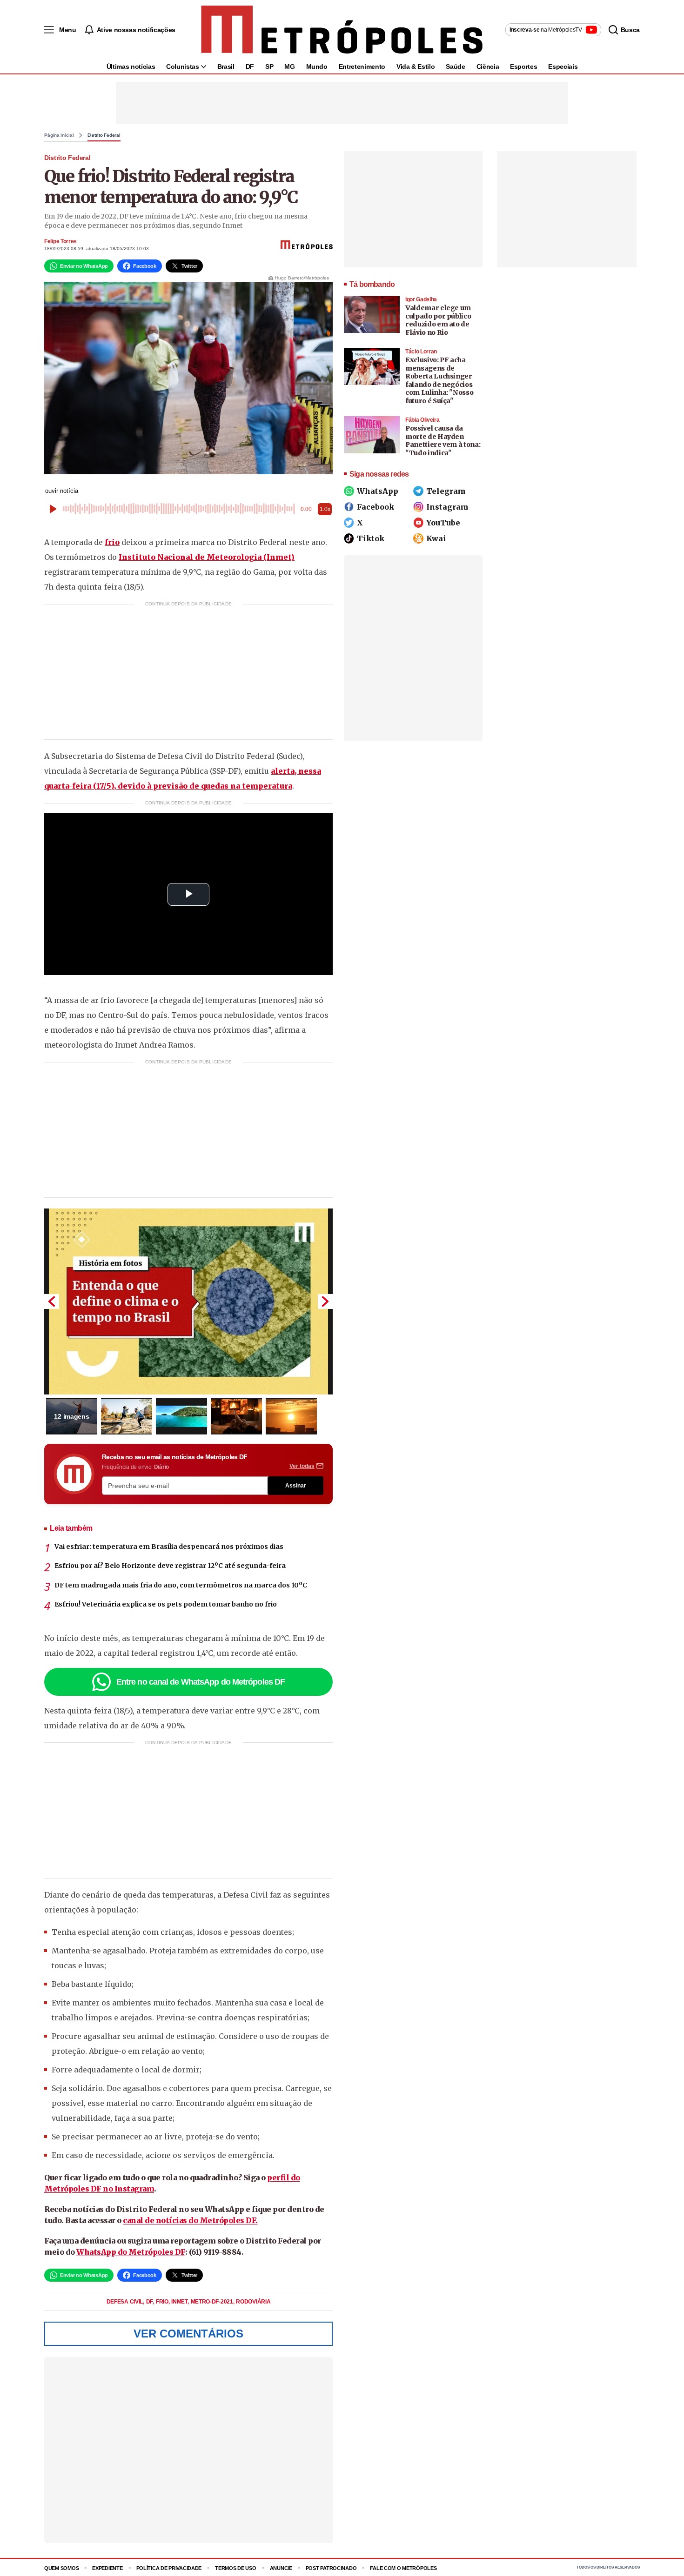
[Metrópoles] (342, 30)
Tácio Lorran (421, 352)
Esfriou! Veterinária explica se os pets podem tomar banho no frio (166, 1604)
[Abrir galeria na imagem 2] (127, 1416)
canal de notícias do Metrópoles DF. (190, 2220)
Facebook (376, 507)
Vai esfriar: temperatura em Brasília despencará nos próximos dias (169, 1547)
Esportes (523, 66)
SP (269, 66)
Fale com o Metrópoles (403, 2568)
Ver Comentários (188, 2334)
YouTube (443, 523)
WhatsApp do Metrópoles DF (131, 2252)
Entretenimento (362, 66)
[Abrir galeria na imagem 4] (236, 1416)
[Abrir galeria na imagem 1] (188, 1301)
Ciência (488, 66)
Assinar (296, 1486)
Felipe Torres (60, 241)
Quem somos (61, 2568)
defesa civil (125, 2302)
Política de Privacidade (169, 2568)
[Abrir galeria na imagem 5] (291, 1416)
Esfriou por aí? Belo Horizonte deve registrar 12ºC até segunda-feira (170, 1566)
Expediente (107, 2568)
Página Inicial (59, 135)
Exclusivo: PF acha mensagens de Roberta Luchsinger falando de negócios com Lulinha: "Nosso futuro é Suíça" (439, 380)
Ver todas (302, 1466)
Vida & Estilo (416, 66)
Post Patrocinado (331, 2568)
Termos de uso (235, 2568)
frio (112, 542)
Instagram (447, 507)
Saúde (455, 66)
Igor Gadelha (421, 299)
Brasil (226, 66)
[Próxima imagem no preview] (325, 1301)
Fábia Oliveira (422, 420)
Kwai (436, 538)
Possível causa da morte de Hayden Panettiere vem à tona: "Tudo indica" (443, 441)
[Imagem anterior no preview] (52, 1301)
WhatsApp (378, 491)
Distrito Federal (104, 135)
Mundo (317, 66)
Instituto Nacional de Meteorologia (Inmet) (207, 557)
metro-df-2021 (213, 2302)
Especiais (563, 66)
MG (289, 66)
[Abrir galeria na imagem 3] (181, 1416)
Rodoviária (253, 2302)
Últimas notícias (131, 66)
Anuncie (281, 2568)
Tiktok (371, 538)
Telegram (446, 491)
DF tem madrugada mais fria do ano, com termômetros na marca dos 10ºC (181, 1585)
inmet (180, 2302)
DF (250, 66)
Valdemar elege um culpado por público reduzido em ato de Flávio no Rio (438, 320)
